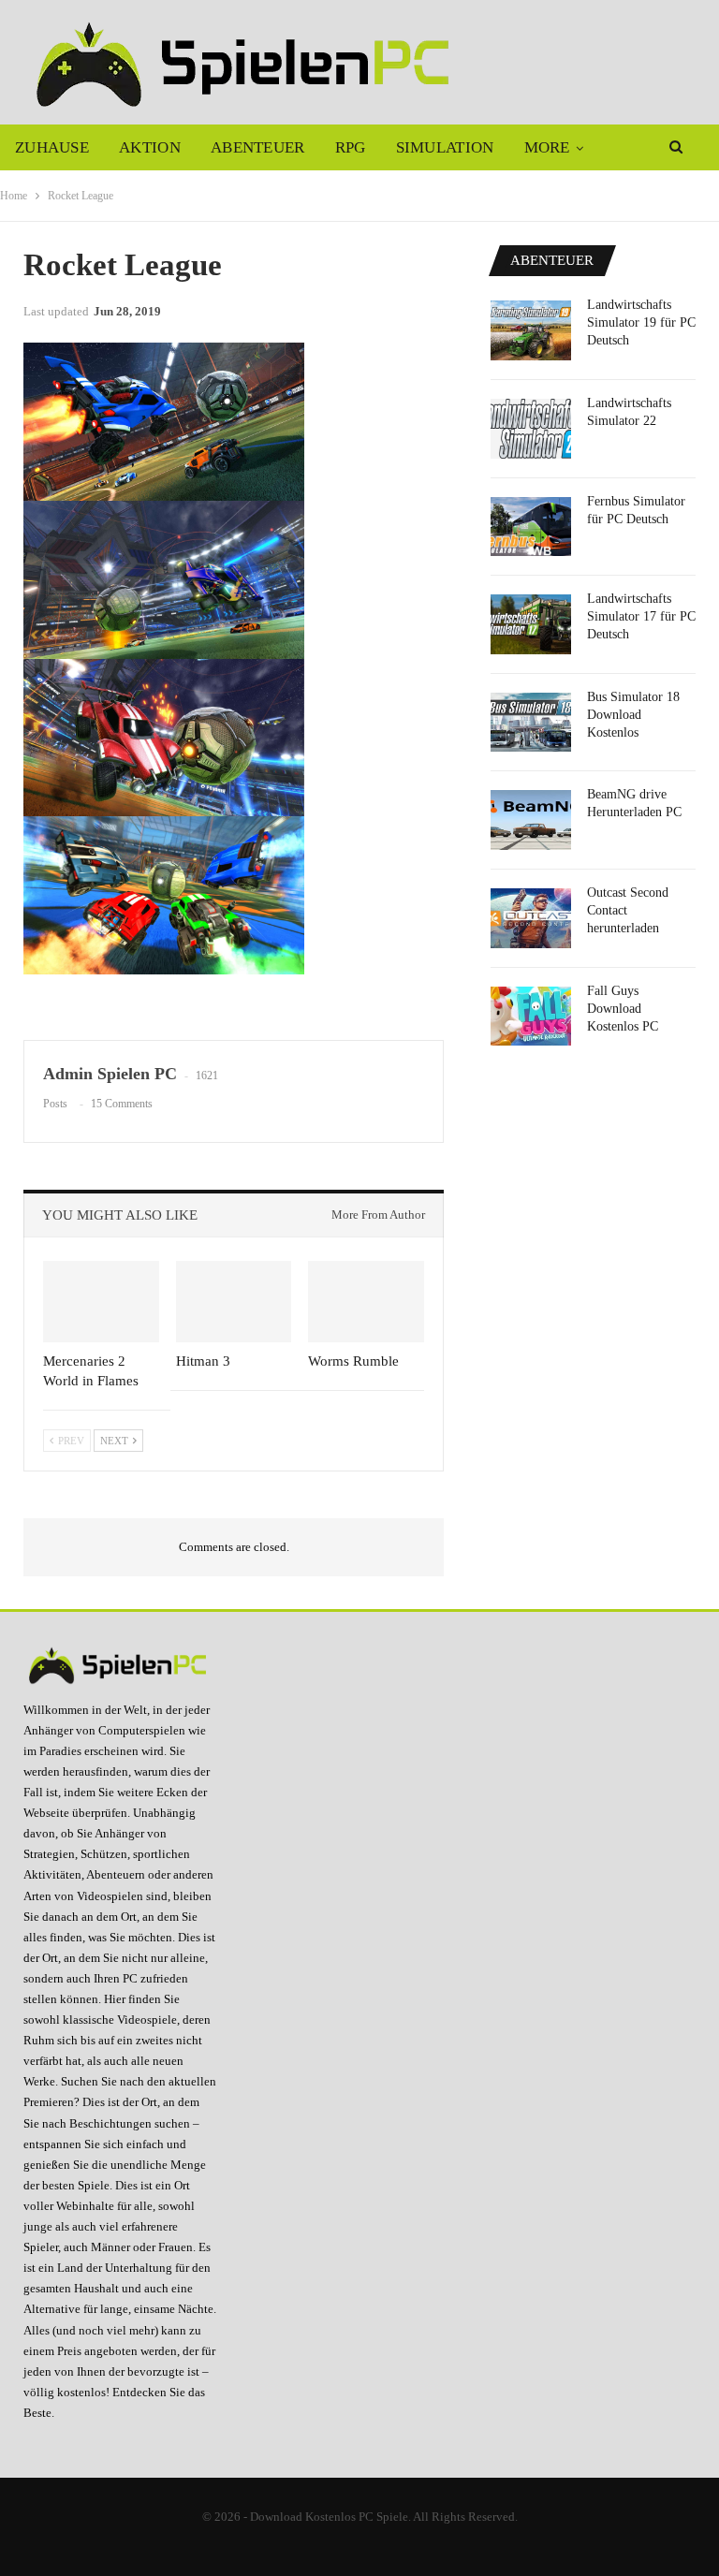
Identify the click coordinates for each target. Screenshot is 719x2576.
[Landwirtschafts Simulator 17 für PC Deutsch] (531, 624)
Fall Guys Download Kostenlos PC (623, 1009)
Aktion (150, 147)
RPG (351, 147)
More (547, 147)
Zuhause (52, 147)
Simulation (445, 147)
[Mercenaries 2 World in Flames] (101, 1302)
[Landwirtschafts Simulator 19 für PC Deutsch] (531, 330)
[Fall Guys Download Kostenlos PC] (531, 1017)
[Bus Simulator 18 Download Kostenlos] (531, 723)
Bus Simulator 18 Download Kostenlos (633, 715)
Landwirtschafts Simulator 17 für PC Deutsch (641, 616)
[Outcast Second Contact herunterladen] (531, 918)
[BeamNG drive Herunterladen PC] (531, 820)
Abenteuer (258, 147)
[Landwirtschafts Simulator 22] (531, 429)
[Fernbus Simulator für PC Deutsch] (531, 527)
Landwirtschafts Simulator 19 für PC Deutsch (641, 322)
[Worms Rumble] (366, 1302)
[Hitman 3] (234, 1302)
